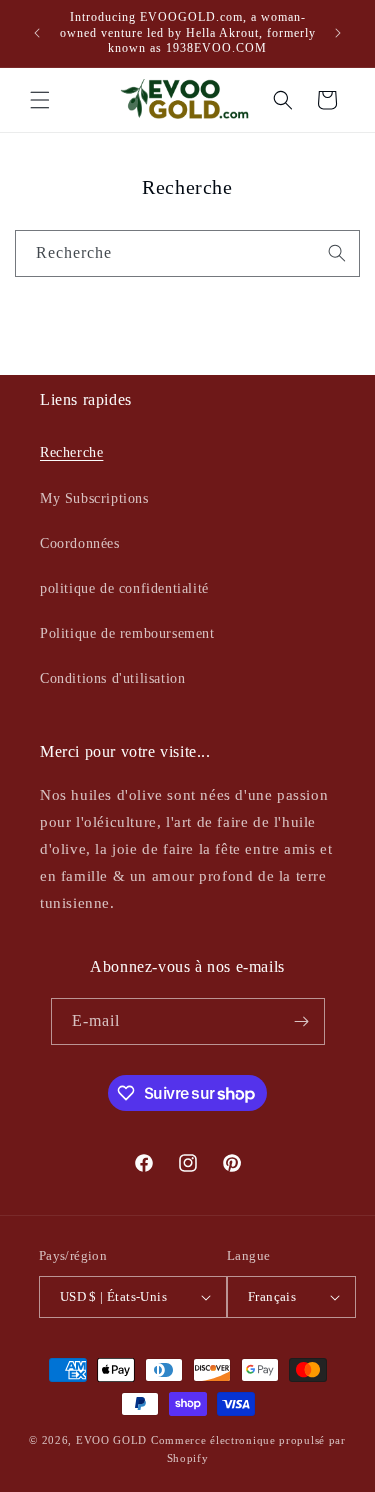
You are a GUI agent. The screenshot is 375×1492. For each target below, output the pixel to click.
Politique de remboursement (127, 633)
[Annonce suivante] (338, 33)
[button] (40, 100)
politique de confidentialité (124, 588)
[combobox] (187, 253)
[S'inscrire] (302, 1021)
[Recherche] (337, 253)
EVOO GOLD (111, 1440)
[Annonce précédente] (37, 33)
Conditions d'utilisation (112, 678)
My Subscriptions (94, 498)
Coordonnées (80, 543)
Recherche (71, 452)
